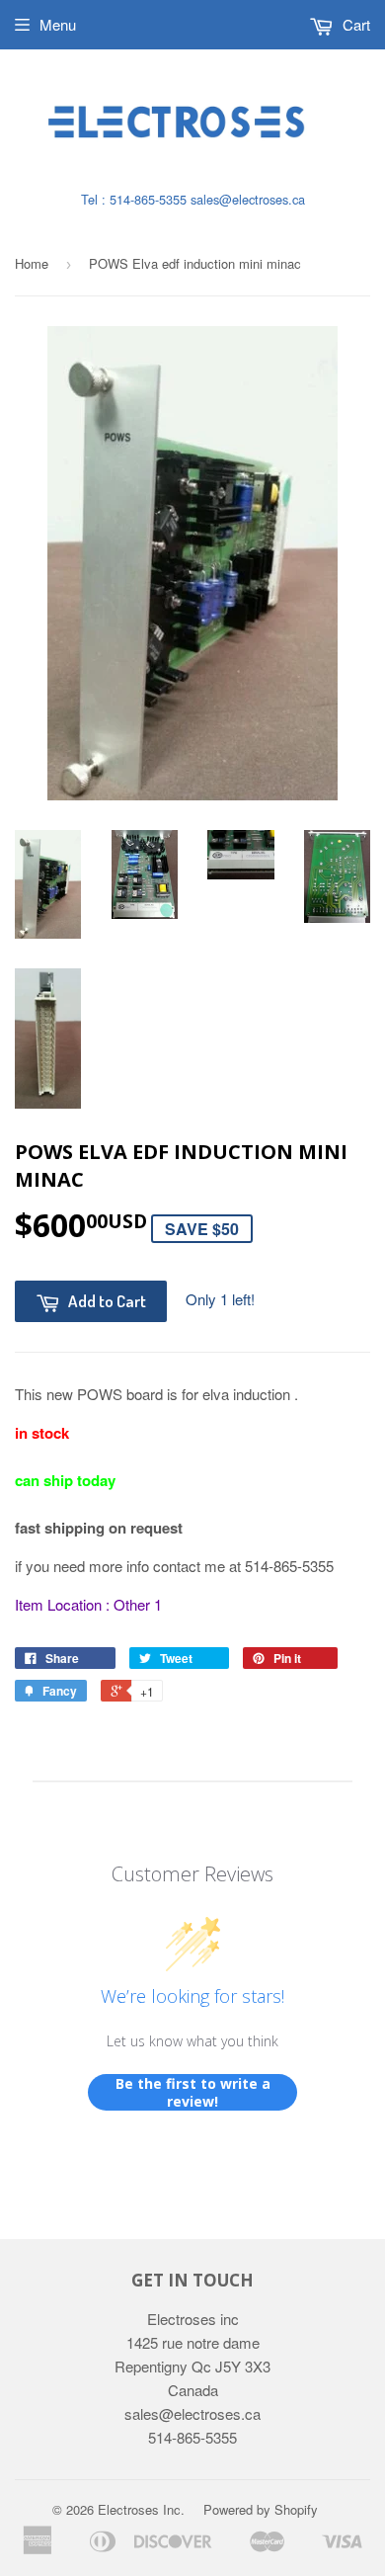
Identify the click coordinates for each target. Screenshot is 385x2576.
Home (32, 263)
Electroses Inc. (141, 2509)
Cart (354, 24)
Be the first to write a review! (193, 2092)
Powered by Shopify (261, 2509)
